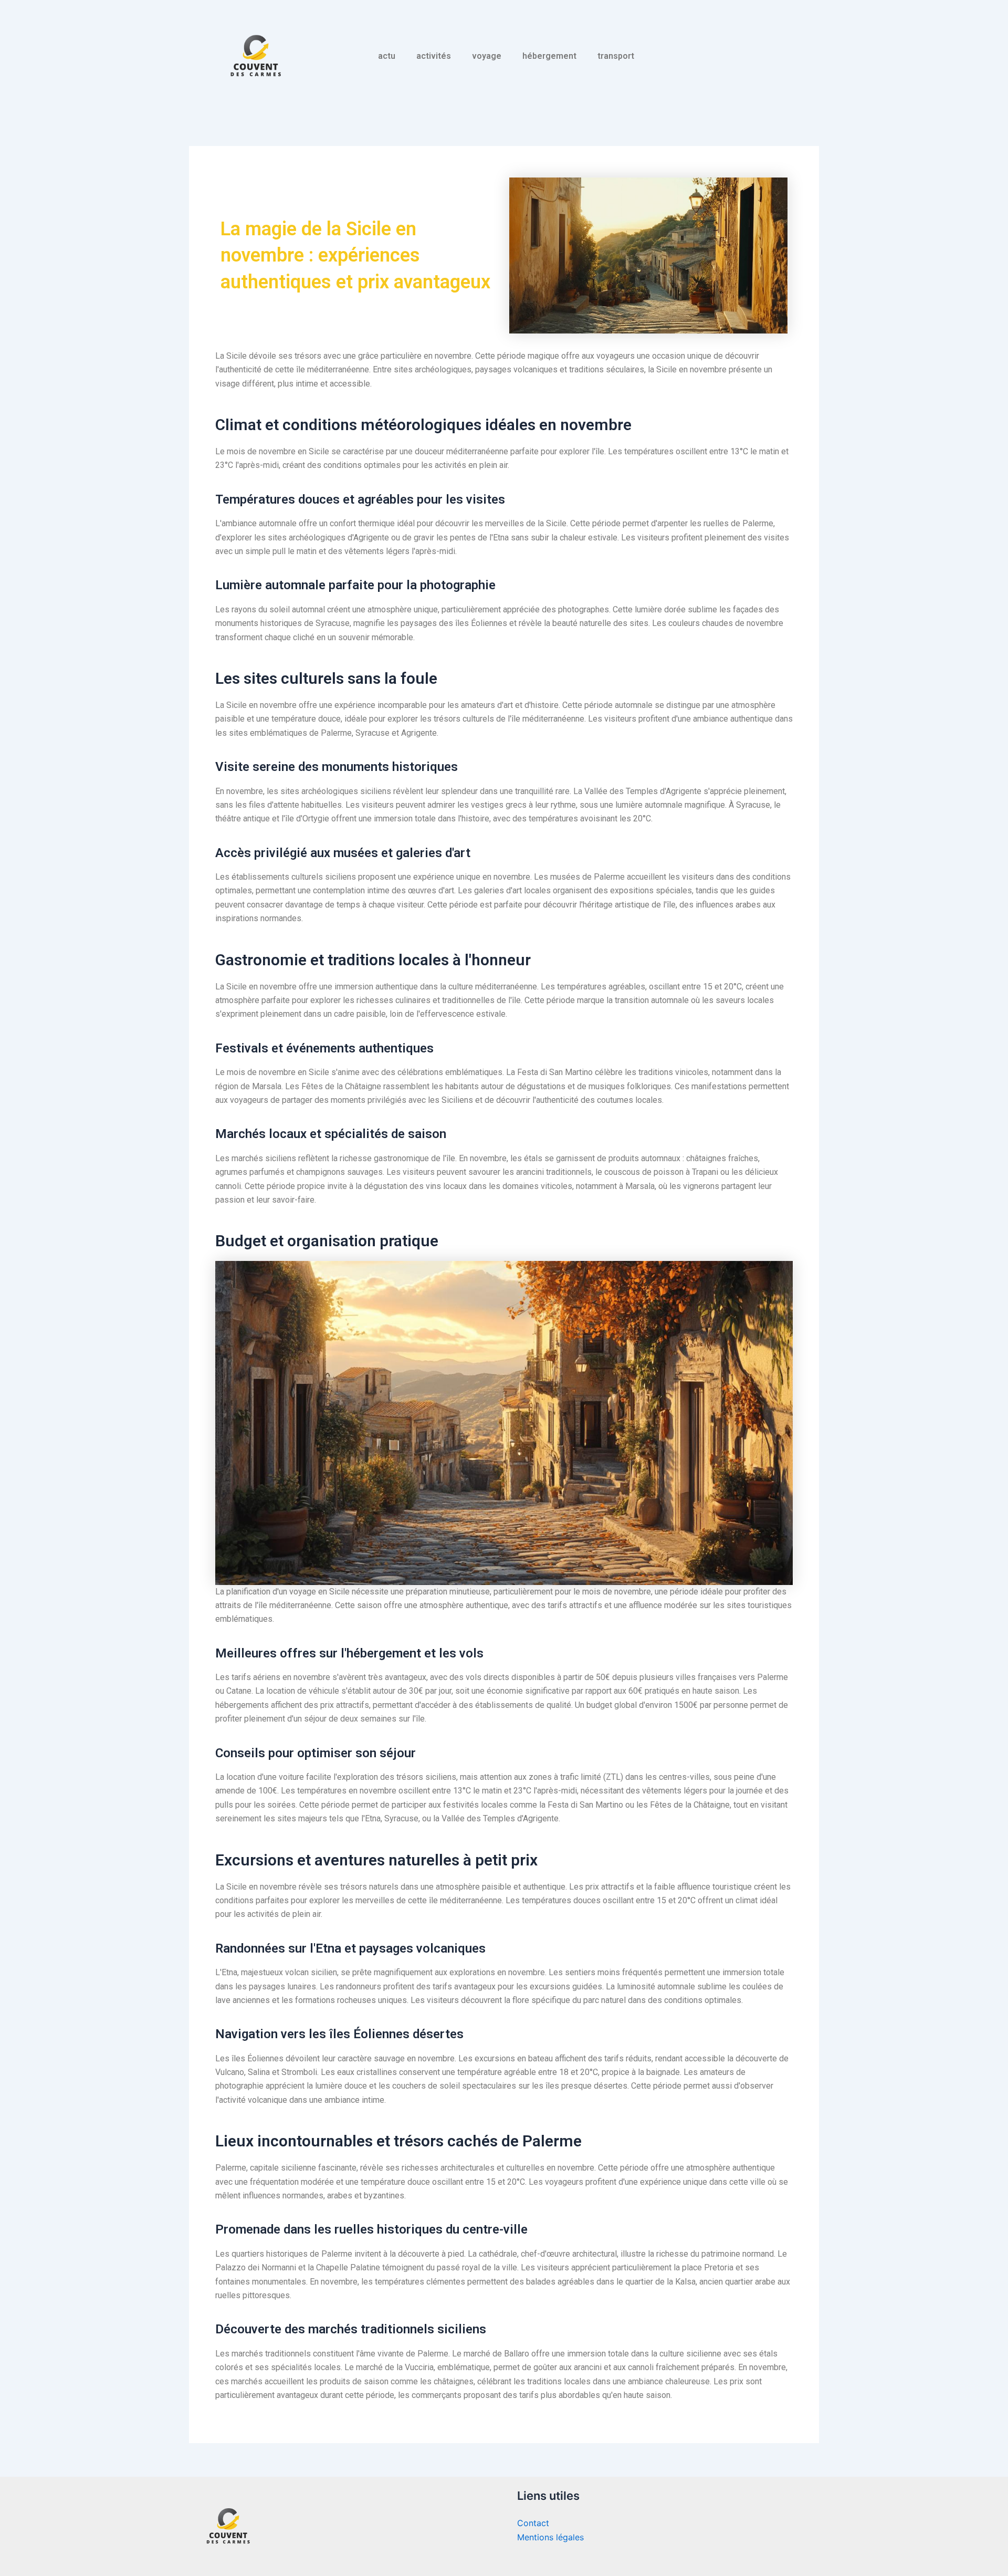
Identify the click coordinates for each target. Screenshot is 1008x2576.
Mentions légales (550, 2537)
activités (434, 56)
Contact (533, 2523)
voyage (487, 56)
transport (616, 56)
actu (387, 56)
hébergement (549, 56)
